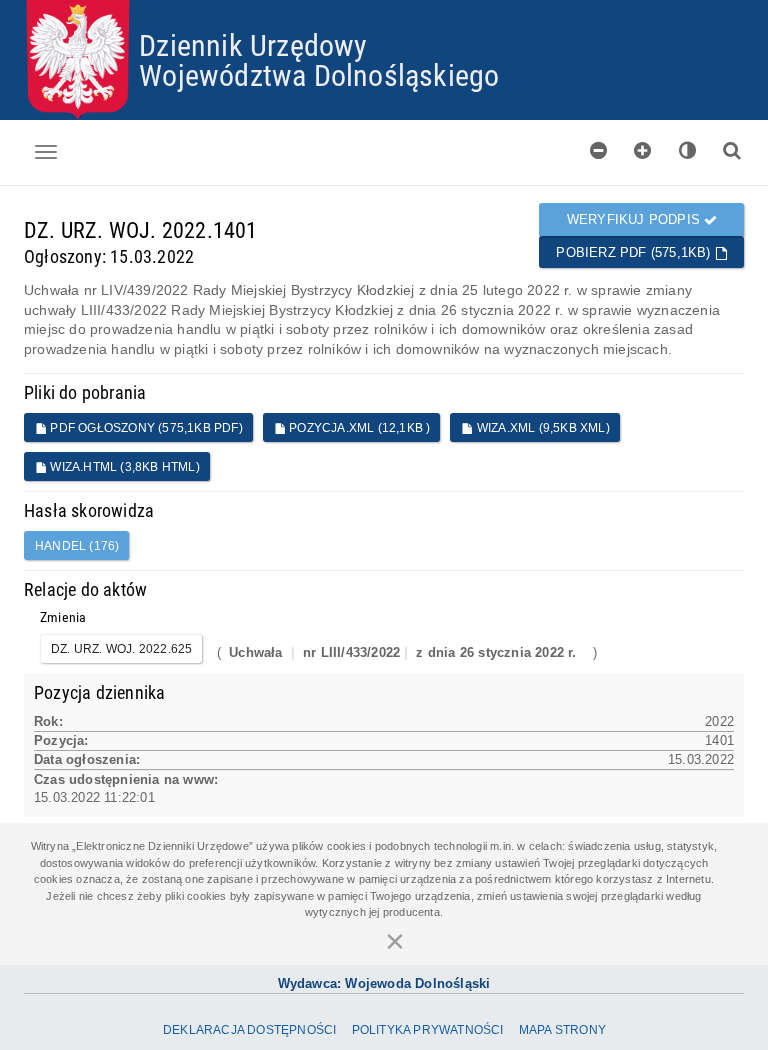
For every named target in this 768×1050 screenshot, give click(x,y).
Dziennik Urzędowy (253, 44)
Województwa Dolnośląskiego (319, 74)
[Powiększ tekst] (643, 150)
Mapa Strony (562, 1030)
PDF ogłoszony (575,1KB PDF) (145, 428)
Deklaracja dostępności (249, 1030)
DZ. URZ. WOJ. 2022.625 (121, 649)
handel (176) (77, 546)
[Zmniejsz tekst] (599, 150)
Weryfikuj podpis (635, 219)
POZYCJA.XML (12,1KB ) (358, 428)
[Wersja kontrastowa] (688, 150)
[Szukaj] (732, 150)
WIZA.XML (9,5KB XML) (542, 428)
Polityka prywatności (428, 1030)
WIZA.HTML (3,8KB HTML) (123, 467)
